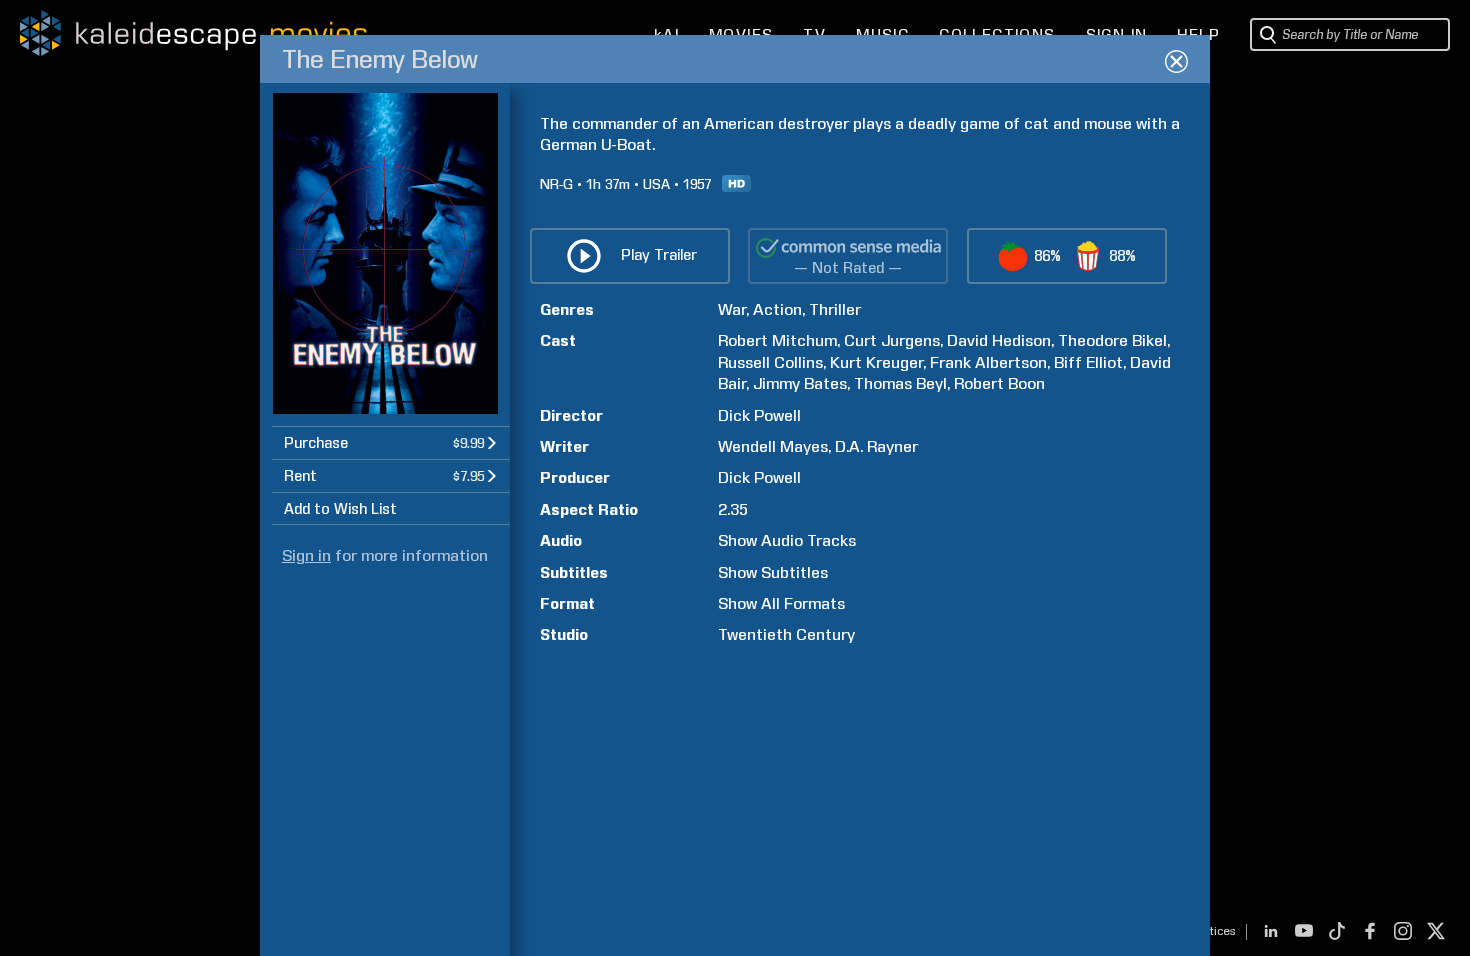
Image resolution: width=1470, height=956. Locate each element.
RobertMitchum (777, 340)
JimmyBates (800, 383)
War (732, 309)
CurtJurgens (892, 340)
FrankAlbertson (988, 362)
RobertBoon (999, 383)
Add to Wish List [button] (340, 509)
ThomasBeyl (900, 383)
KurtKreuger (876, 362)
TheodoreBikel (1112, 340)
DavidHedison (999, 340)
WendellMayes (773, 446)
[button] (391, 442)
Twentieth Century (786, 634)
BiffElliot (1088, 362)
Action (777, 309)
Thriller (835, 309)
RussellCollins (770, 362)
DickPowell (759, 415)
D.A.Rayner (876, 446)
